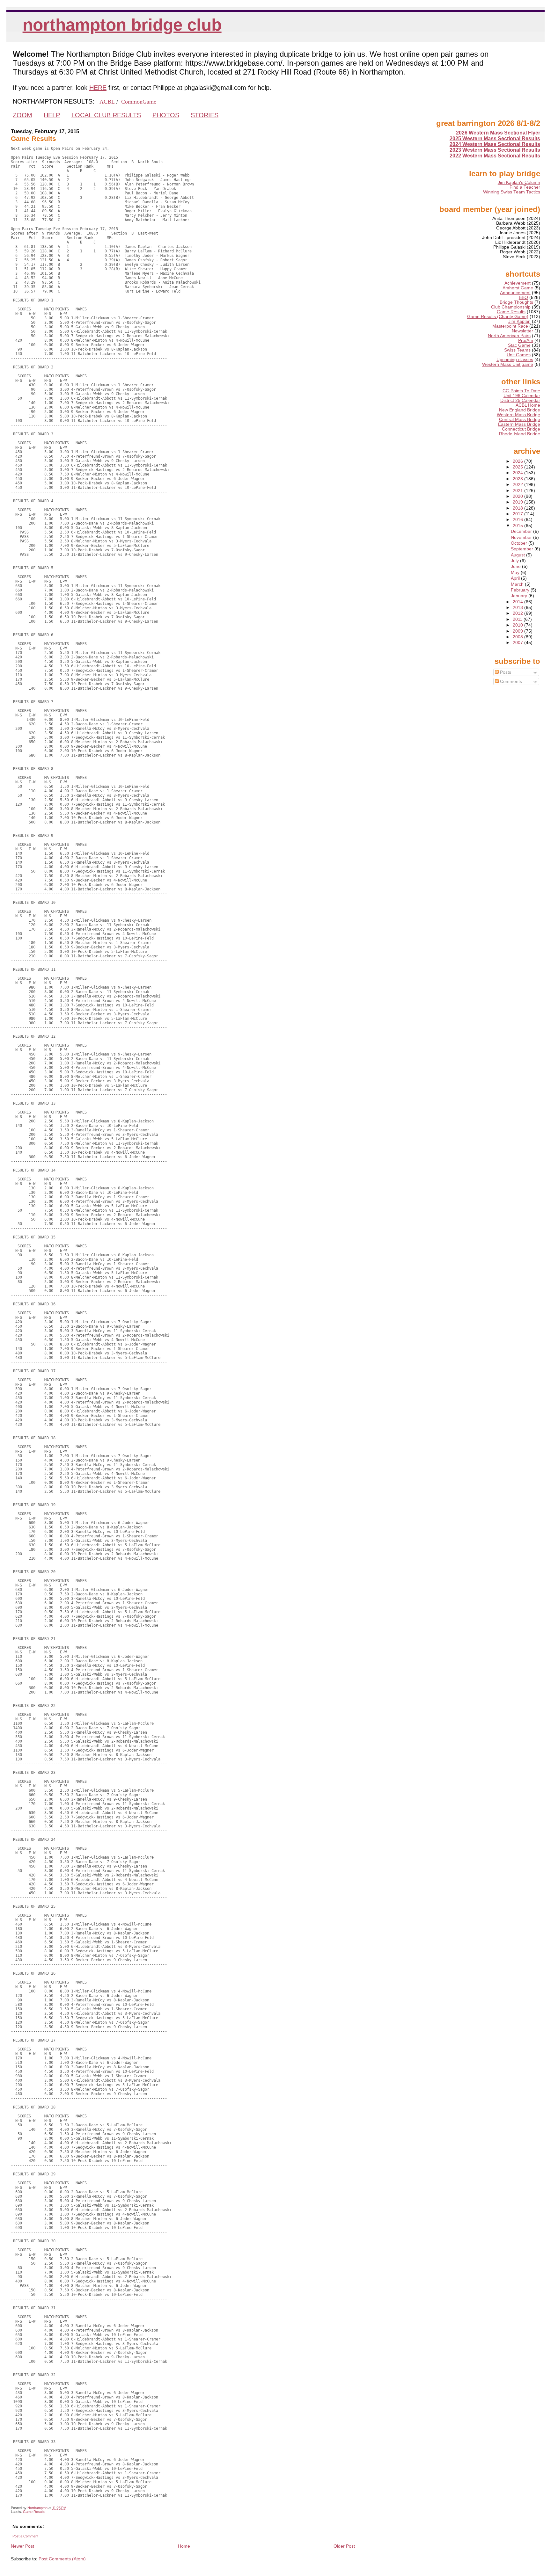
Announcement (515, 293)
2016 (518, 520)
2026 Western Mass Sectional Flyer (498, 133)
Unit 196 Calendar (522, 396)
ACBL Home (528, 405)
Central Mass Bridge (520, 420)
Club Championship (511, 307)
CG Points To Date (521, 391)
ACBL (107, 102)
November (522, 537)
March (518, 584)
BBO (523, 298)
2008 (518, 637)
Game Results (34, 2512)
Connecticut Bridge (521, 429)
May (516, 573)
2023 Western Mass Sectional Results (495, 150)
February (521, 590)
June (516, 566)
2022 (518, 485)
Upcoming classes (515, 360)
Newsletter (522, 331)
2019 (518, 502)
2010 (518, 625)
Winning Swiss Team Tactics (512, 192)
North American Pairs (509, 336)
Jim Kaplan (519, 321)
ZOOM (22, 115)
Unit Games (519, 355)
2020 (518, 496)
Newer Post (22, 2546)
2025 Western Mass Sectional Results (495, 138)
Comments (510, 682)
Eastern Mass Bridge (519, 424)
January (520, 596)
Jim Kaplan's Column (519, 182)
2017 (518, 514)
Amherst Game (518, 288)
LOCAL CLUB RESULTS (106, 115)
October (520, 543)
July (515, 561)
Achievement (518, 283)
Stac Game (519, 345)
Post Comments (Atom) (62, 2559)
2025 (518, 467)
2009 (518, 631)
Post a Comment (25, 2536)
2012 (518, 613)
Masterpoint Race (510, 326)
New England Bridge (520, 410)
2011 (518, 619)
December (522, 531)
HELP (52, 115)
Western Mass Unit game (508, 364)
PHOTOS (166, 115)
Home (184, 2546)
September (523, 549)
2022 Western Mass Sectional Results (495, 156)
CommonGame (139, 102)
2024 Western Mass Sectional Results (495, 144)
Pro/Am (526, 341)
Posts (505, 672)
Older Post (344, 2546)
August (518, 555)
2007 (518, 643)
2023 (518, 479)
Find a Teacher (525, 187)
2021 (518, 491)
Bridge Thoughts (516, 302)
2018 (518, 508)
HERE (98, 88)
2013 (518, 608)
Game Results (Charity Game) (498, 317)
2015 (518, 526)
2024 (518, 473)
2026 (518, 461)
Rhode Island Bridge (520, 434)
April (516, 578)
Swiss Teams (517, 350)
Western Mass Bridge (518, 415)
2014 (518, 602)
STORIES (205, 115)
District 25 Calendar (520, 400)
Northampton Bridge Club (122, 25)
